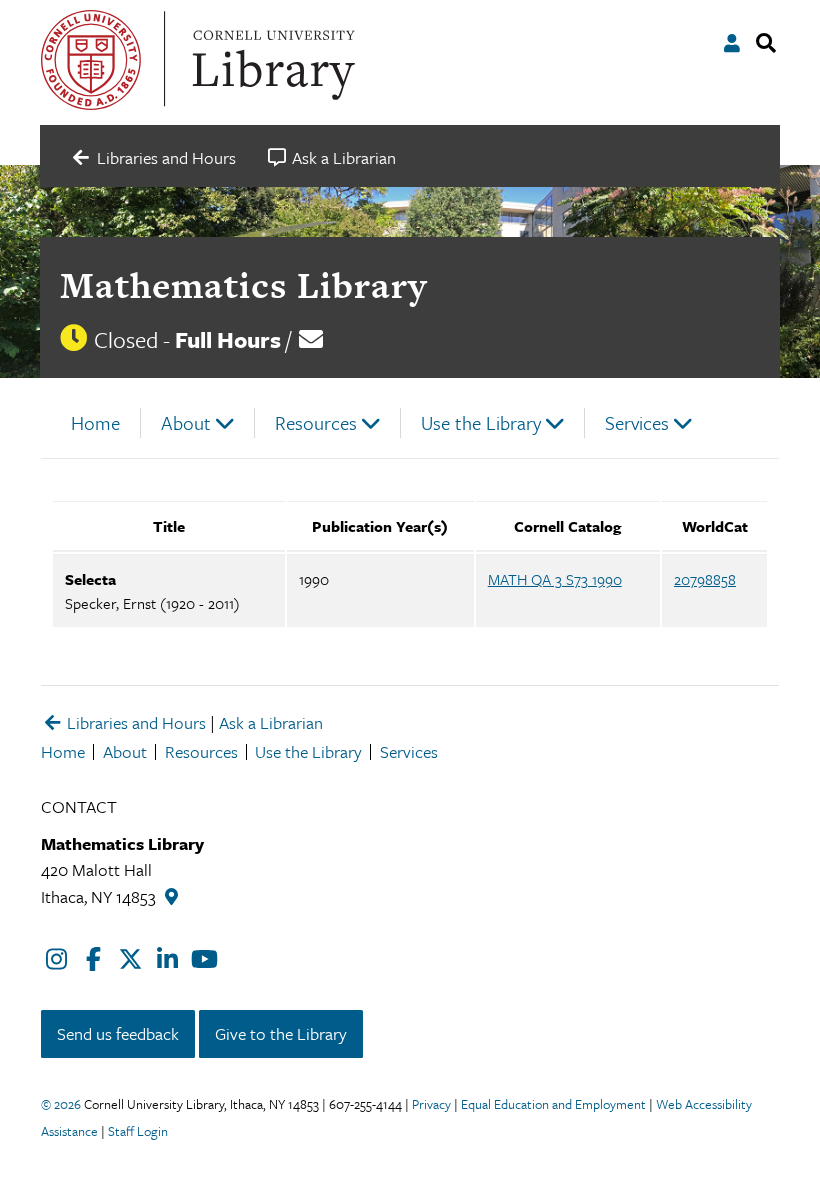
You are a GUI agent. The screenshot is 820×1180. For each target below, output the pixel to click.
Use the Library (481, 422)
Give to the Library (281, 1033)
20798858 (705, 579)
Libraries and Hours (134, 722)
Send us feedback (118, 1033)
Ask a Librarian (271, 722)
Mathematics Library (243, 285)
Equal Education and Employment (553, 1104)
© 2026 (61, 1104)
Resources (316, 422)
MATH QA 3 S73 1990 (555, 579)
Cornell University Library (271, 60)
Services (637, 422)
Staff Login (138, 1131)
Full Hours (228, 339)
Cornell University (91, 60)
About (186, 422)
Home (95, 422)
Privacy (431, 1104)
